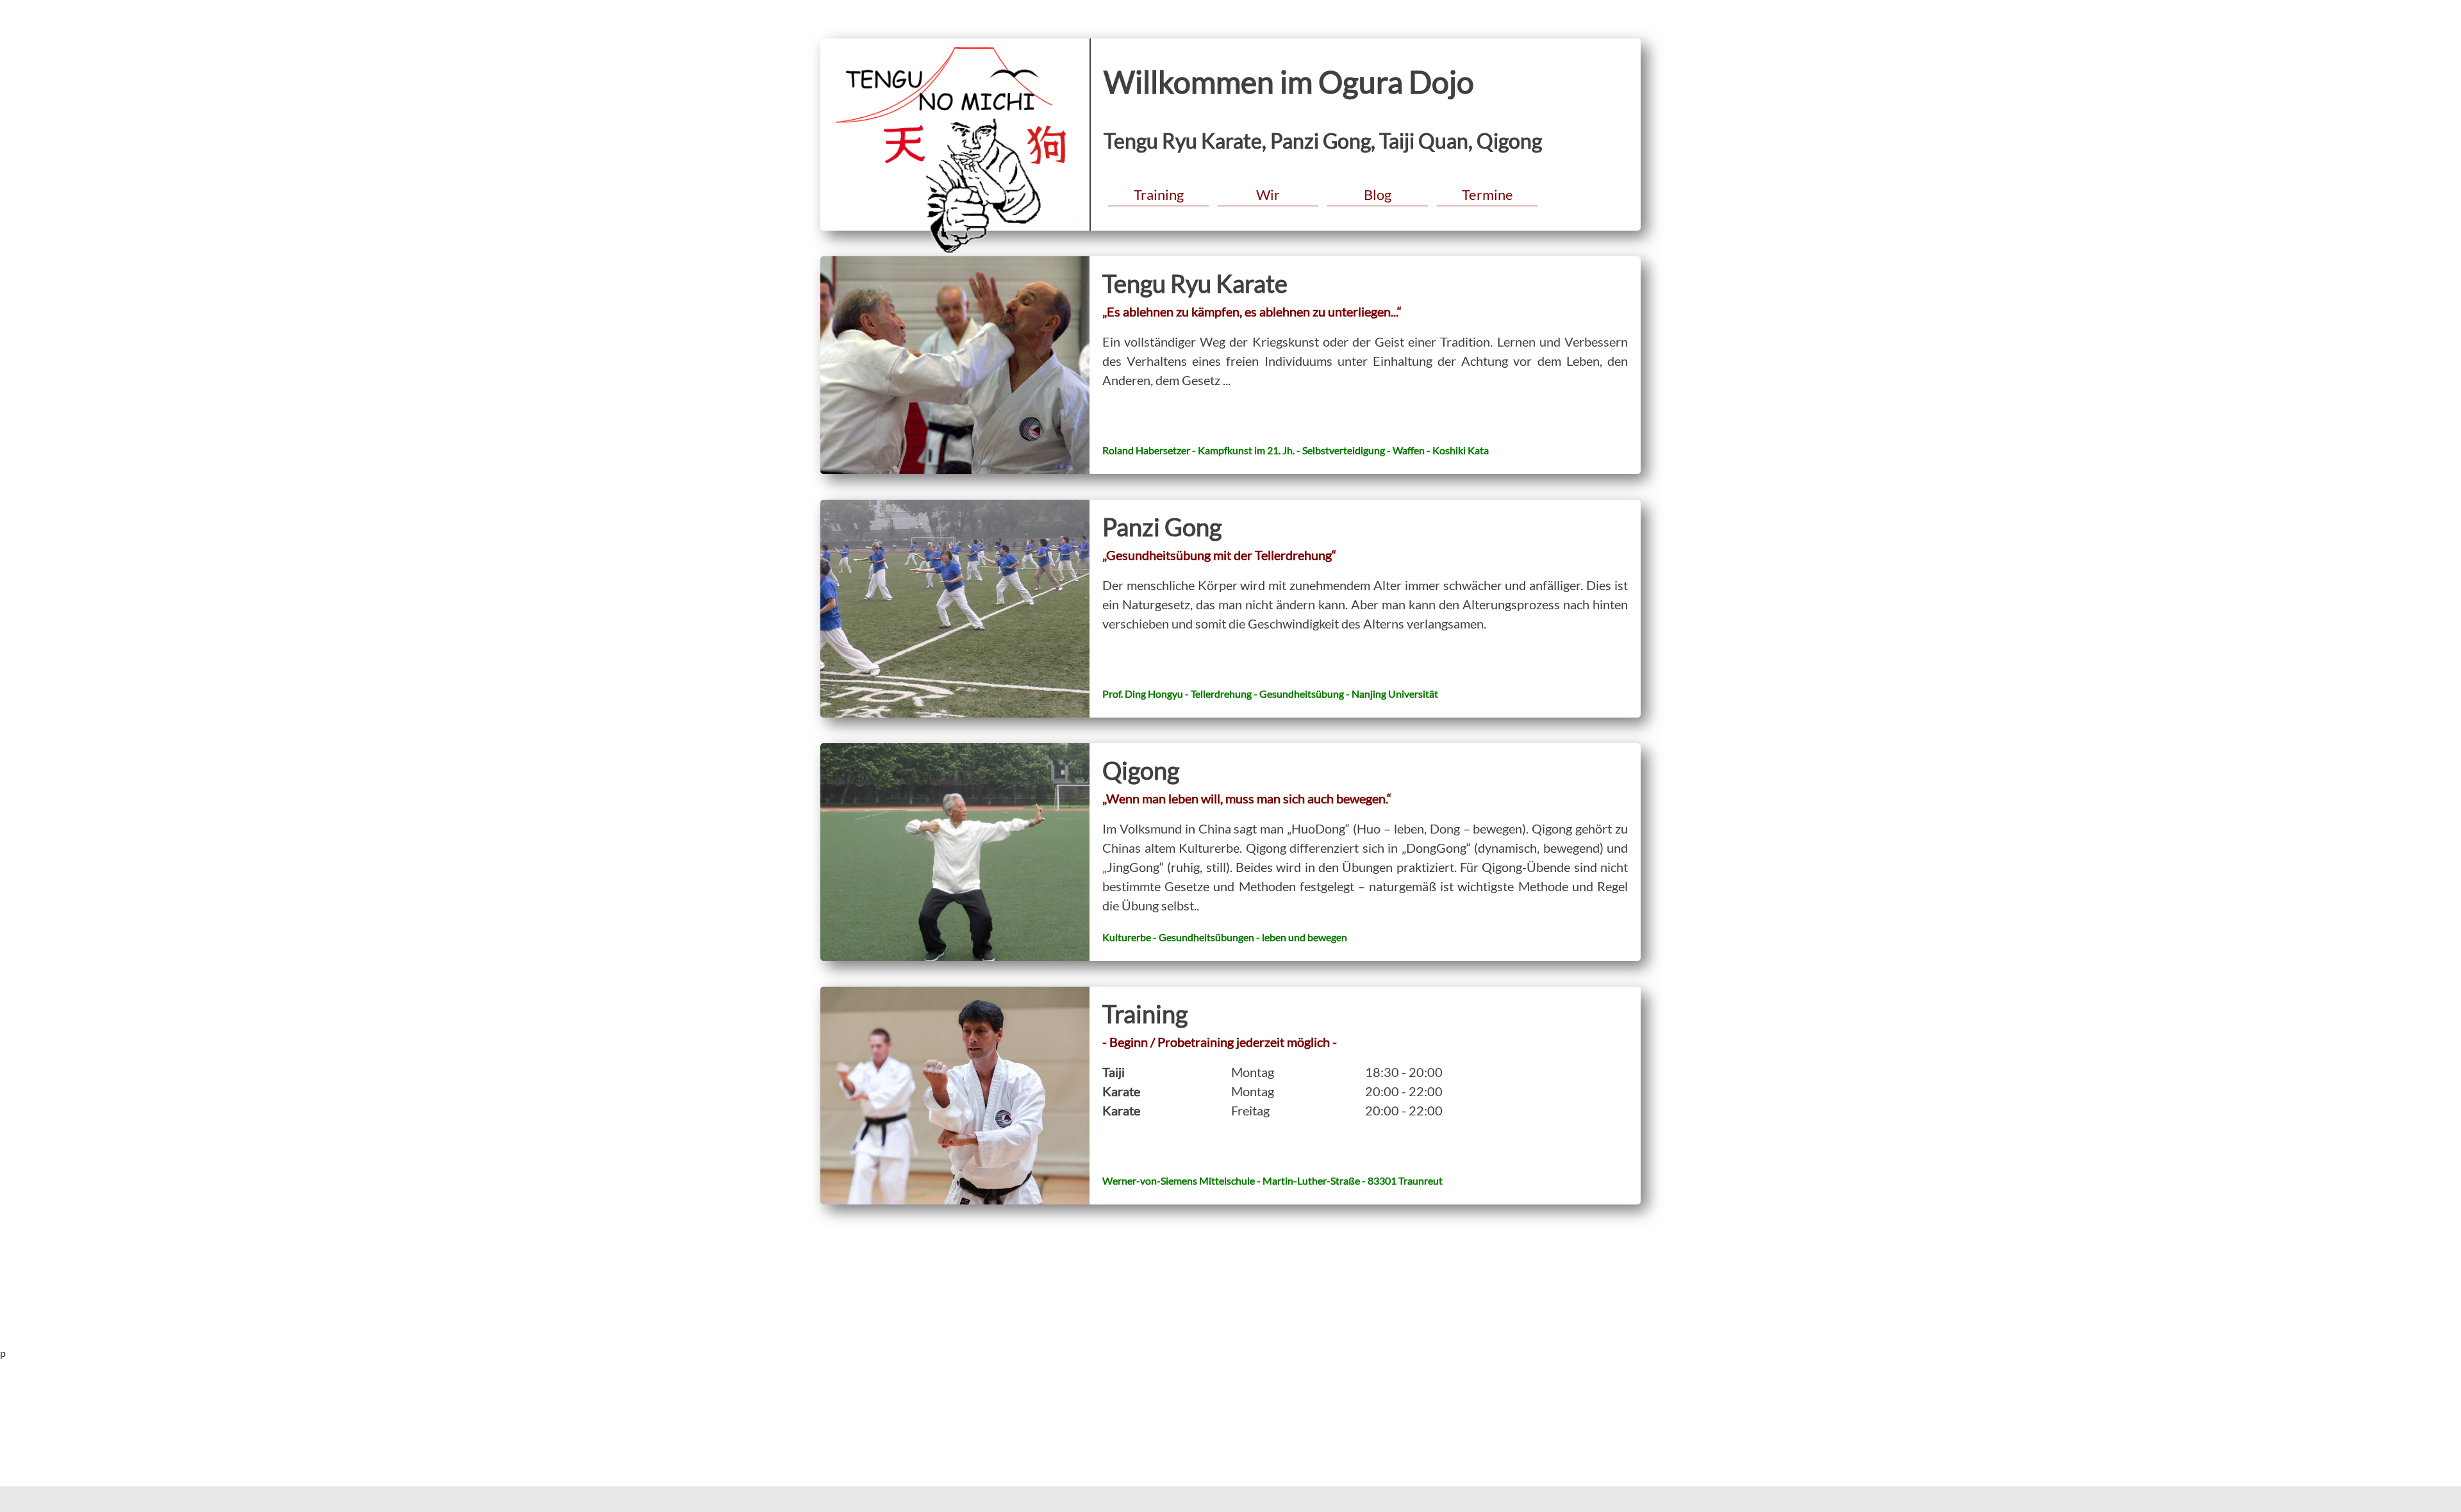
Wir (1268, 194)
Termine (1487, 194)
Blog (1378, 194)
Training (1159, 194)
